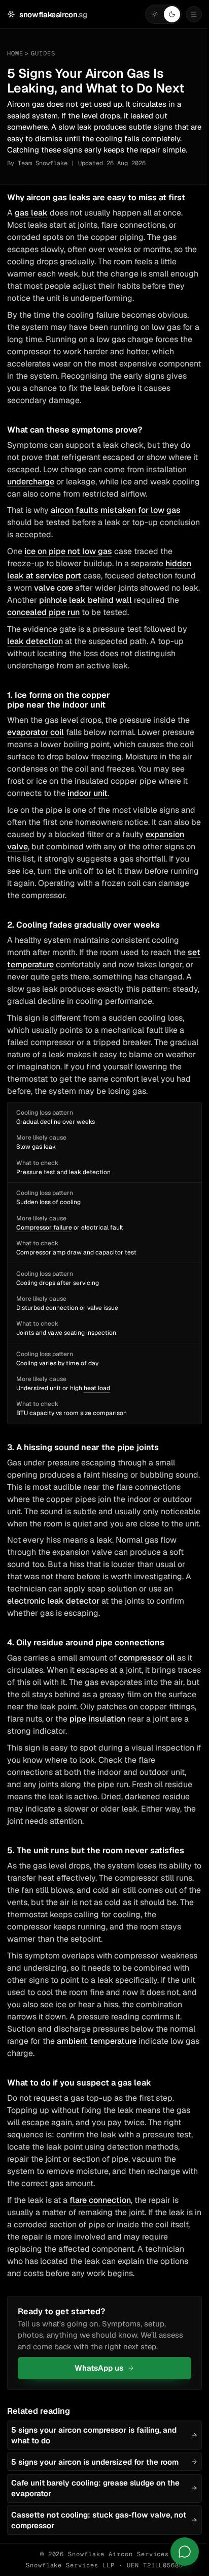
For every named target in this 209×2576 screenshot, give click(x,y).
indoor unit (88, 793)
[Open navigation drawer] (194, 14)
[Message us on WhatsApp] (185, 2552)
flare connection (100, 2200)
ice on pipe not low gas (68, 551)
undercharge (31, 482)
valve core (54, 588)
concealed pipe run (43, 612)
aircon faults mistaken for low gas (116, 510)
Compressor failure (44, 1228)
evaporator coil (36, 732)
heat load (97, 1388)
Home (15, 53)
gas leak (31, 213)
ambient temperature (97, 2041)
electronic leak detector (53, 1601)
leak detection (35, 641)
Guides (43, 53)
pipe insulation (97, 1719)
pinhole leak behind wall (85, 600)
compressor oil (147, 1658)
